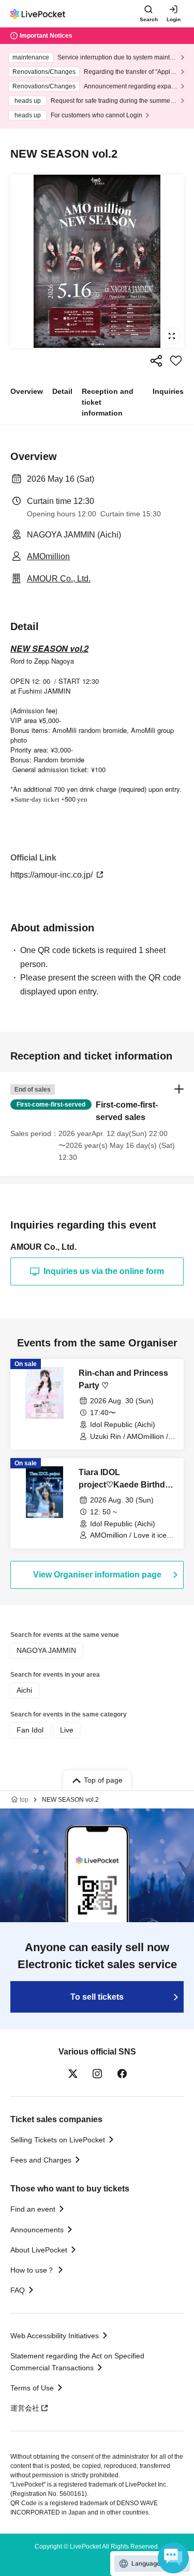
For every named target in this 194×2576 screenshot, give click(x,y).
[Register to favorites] (176, 361)
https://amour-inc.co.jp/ (53, 875)
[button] (97, 1124)
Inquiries (168, 391)
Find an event (33, 2209)
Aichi (24, 1690)
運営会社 (25, 2408)
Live (67, 1730)
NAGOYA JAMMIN (46, 1650)
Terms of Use (32, 2388)
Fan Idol (30, 1730)
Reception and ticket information (108, 402)
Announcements (37, 2230)
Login (174, 19)
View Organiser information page (97, 1575)
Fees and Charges (41, 2160)
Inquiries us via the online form (104, 1271)
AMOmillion (48, 556)
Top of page (103, 1780)
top (24, 1800)
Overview (27, 391)
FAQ (18, 2290)
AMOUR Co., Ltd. (59, 579)
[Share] (156, 361)
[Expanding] (97, 261)
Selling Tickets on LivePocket (58, 2140)
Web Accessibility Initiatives (55, 2336)
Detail (62, 391)
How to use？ (32, 2270)
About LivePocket (39, 2250)
